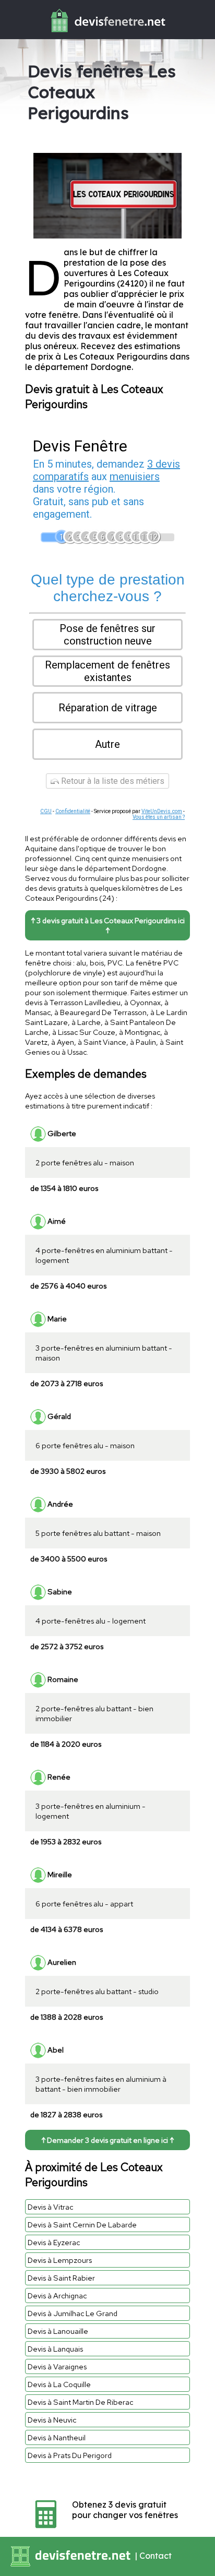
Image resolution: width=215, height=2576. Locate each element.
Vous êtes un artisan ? (159, 817)
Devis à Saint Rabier (61, 2278)
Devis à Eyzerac (54, 2242)
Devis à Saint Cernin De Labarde (82, 2225)
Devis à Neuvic (52, 2420)
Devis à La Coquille (59, 2384)
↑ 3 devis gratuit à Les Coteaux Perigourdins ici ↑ (108, 925)
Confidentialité (73, 811)
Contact (156, 2556)
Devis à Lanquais (55, 2349)
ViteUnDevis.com (162, 811)
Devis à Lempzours (60, 2260)
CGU (46, 811)
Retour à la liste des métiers (112, 781)
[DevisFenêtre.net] (107, 34)
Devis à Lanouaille (58, 2331)
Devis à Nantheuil (57, 2437)
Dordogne (111, 367)
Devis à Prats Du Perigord (70, 2455)
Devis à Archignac (57, 2295)
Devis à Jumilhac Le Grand (73, 2313)
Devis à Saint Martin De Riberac (80, 2402)
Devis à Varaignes (57, 2366)
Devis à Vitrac (50, 2207)
